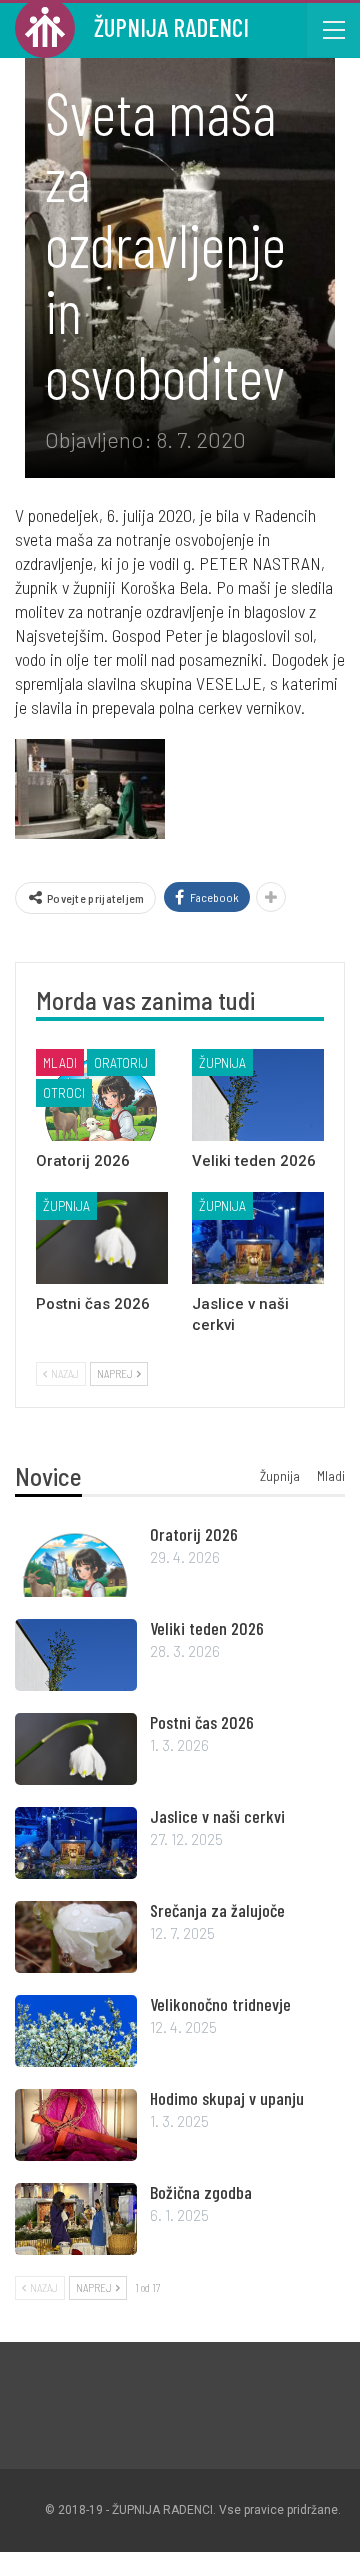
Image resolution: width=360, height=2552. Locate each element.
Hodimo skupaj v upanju (227, 2098)
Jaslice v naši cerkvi (217, 1816)
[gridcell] (180, 611)
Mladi (60, 1062)
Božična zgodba (201, 2192)
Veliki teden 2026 (207, 1628)
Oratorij (121, 1062)
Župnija (222, 1062)
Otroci (64, 1092)
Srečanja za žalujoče (217, 1910)
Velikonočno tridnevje (220, 2004)
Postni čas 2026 (202, 1722)
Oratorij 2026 (194, 1534)
